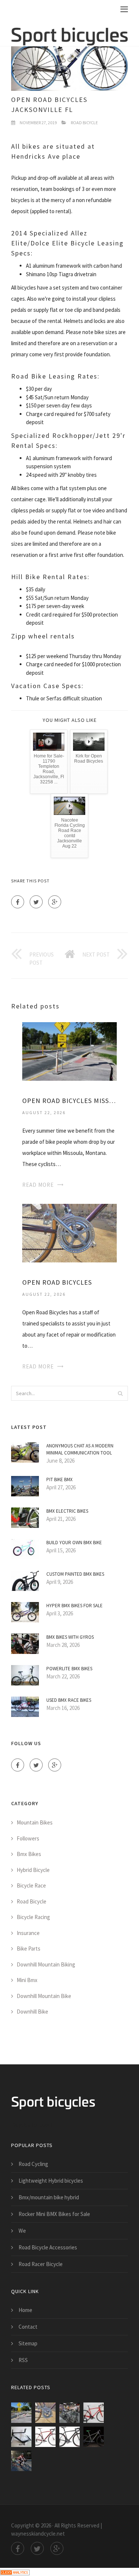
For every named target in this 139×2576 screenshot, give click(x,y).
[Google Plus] (55, 902)
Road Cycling (33, 2164)
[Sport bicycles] (69, 32)
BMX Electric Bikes (67, 1511)
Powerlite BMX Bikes (69, 1669)
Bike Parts (29, 1948)
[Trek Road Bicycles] (69, 2437)
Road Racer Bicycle (41, 2264)
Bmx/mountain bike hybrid (49, 2197)
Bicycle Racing (33, 1917)
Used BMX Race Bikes (69, 1700)
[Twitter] (36, 902)
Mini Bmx (27, 1980)
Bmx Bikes (29, 1854)
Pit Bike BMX (59, 1479)
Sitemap (28, 2343)
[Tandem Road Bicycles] (21, 2461)
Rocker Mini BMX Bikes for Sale (54, 2214)
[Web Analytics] (15, 2572)
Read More (38, 1185)
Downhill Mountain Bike (44, 1996)
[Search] (120, 1393)
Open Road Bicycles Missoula (69, 1101)
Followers (28, 1838)
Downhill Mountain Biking (46, 1964)
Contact (28, 2327)
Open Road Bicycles (57, 1282)
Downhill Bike (32, 2012)
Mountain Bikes (35, 1822)
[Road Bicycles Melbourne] (45, 2437)
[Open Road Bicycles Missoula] (69, 1051)
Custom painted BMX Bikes (75, 1574)
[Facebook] (18, 902)
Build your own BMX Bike (74, 1543)
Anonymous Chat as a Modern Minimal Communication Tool (80, 1449)
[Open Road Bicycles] (69, 1233)
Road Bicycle (84, 123)
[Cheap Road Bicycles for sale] (21, 2437)
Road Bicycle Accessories (48, 2247)
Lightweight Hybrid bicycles (51, 2181)
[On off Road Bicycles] (94, 2437)
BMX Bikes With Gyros (70, 1637)
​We (22, 2231)
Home (25, 2310)
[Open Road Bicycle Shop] (69, 2413)
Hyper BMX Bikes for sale (75, 1606)
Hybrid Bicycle (33, 1870)
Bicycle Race (31, 1885)
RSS (23, 2360)
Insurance (28, 1933)
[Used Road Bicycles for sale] (94, 2413)
